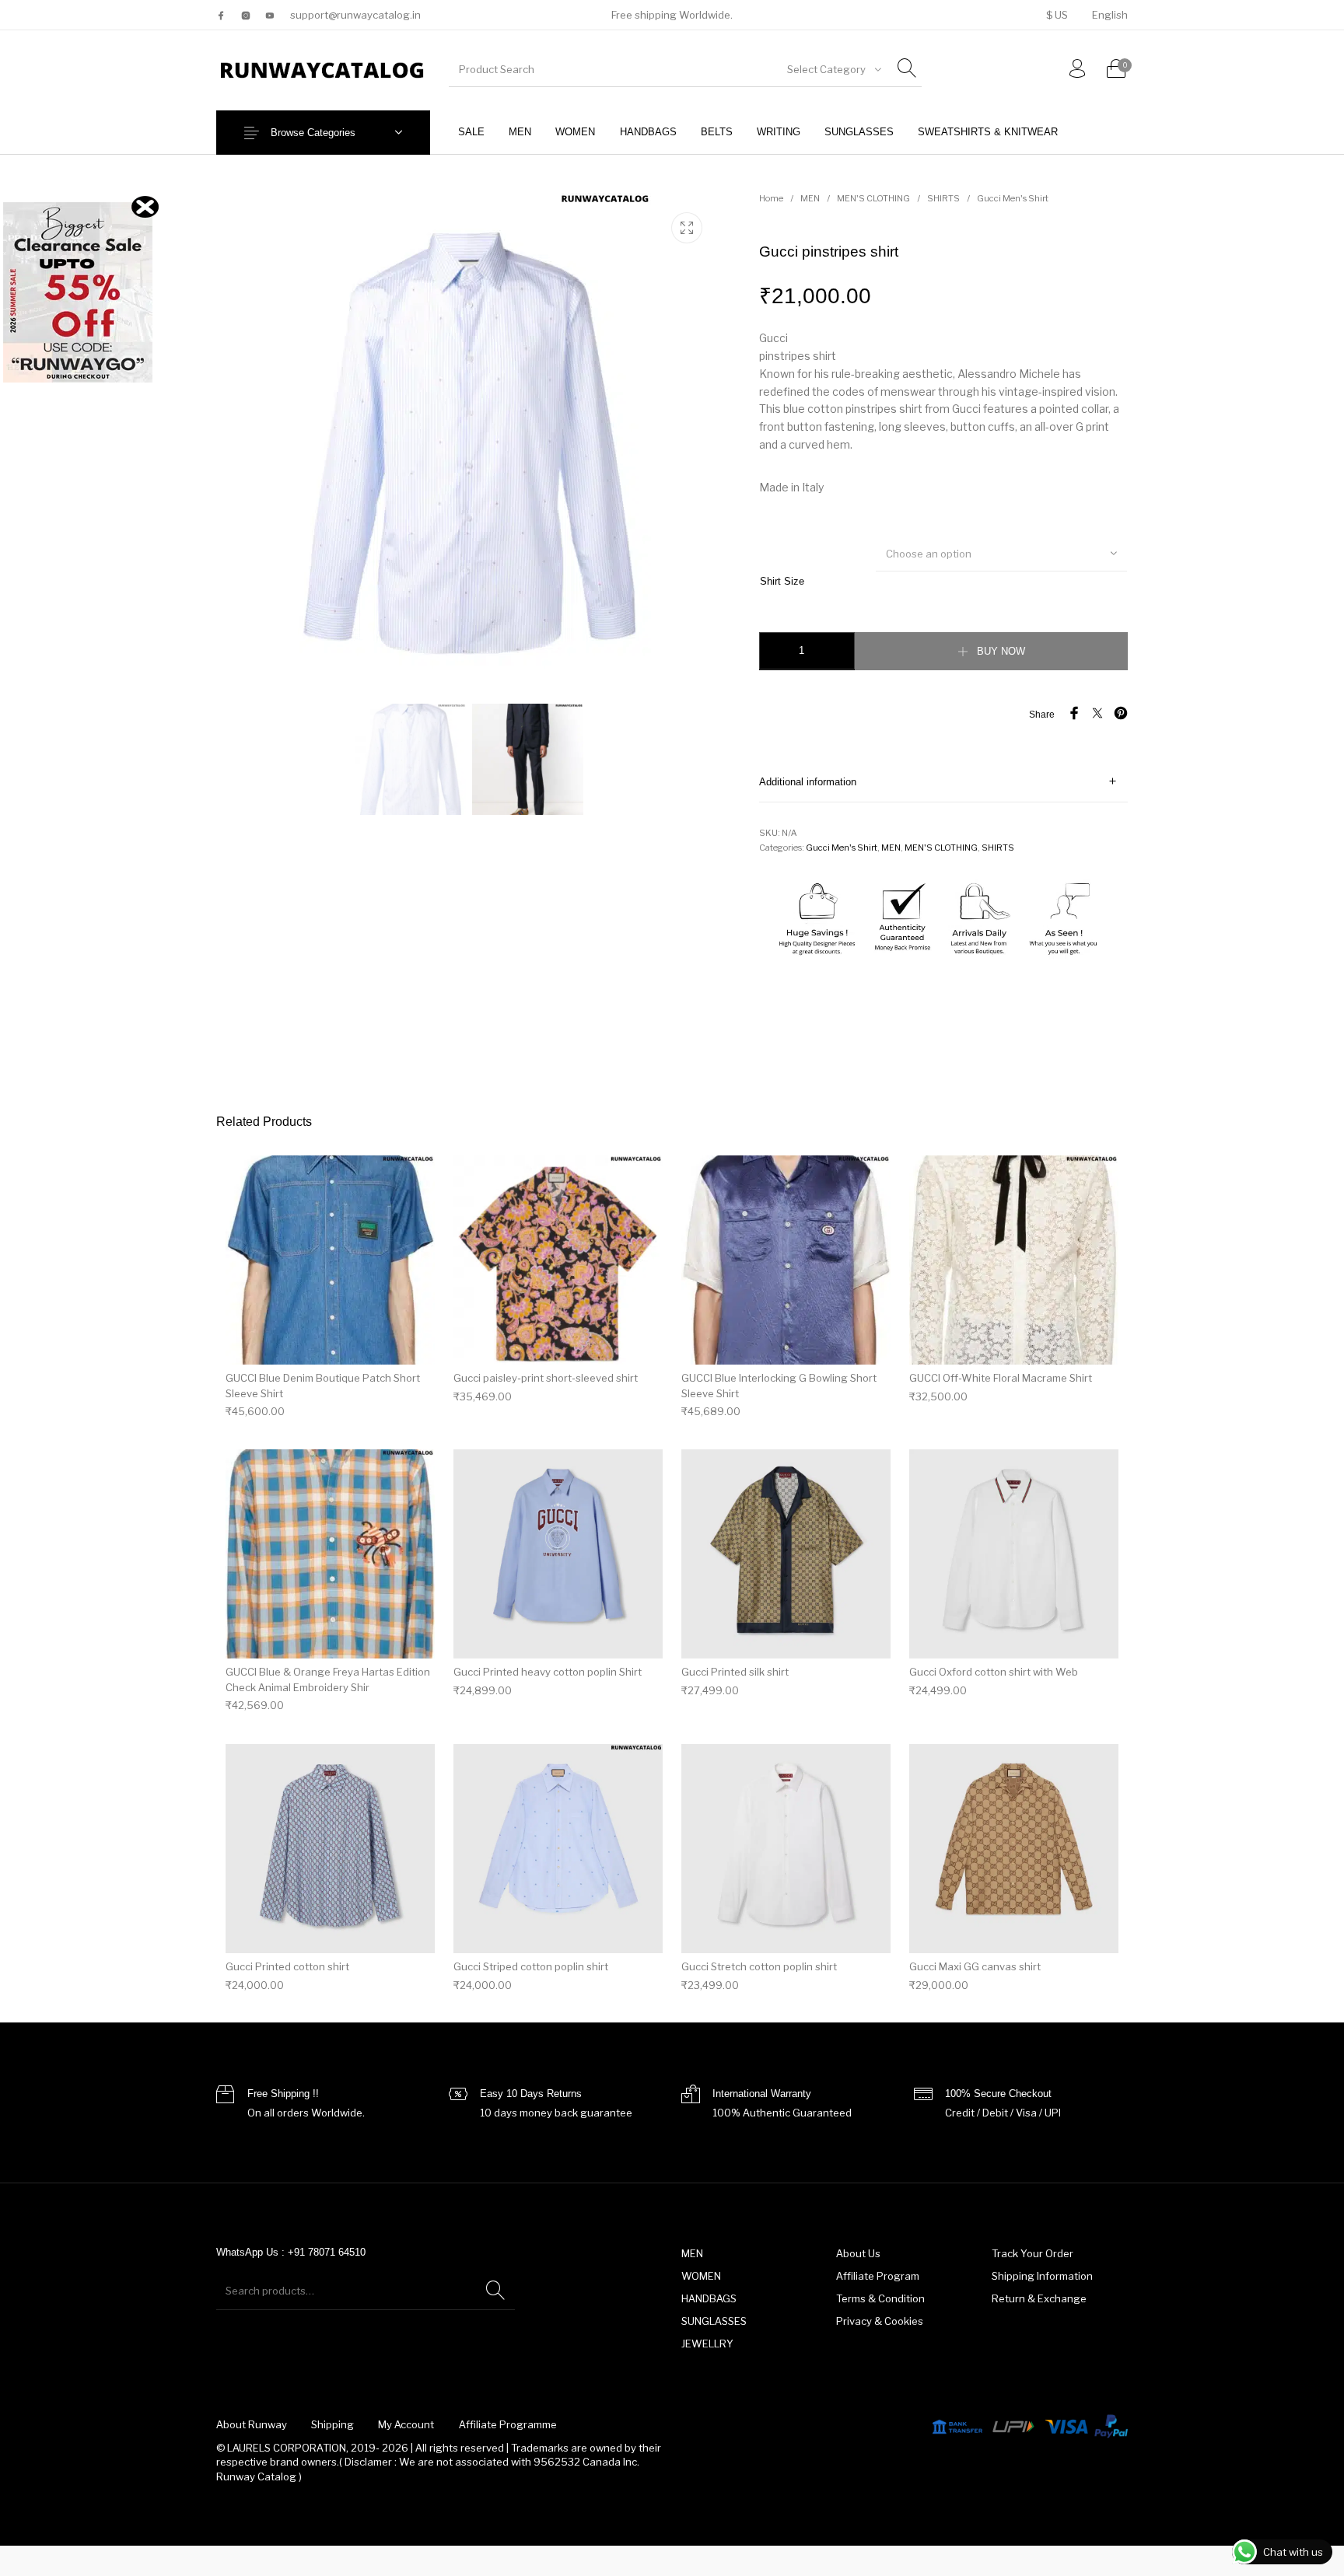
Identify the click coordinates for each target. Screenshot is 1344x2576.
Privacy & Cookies (880, 2321)
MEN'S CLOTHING (873, 198)
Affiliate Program (878, 2276)
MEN (810, 198)
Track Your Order (1032, 2253)
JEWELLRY (707, 2344)
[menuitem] (1057, 15)
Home (771, 198)
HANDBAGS (709, 2298)
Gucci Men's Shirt (1013, 198)
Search (495, 2291)
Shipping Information (1042, 2276)
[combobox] (833, 69)
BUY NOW (1001, 651)
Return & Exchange (1039, 2298)
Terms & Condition (880, 2298)
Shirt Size (782, 581)
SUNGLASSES (714, 2321)
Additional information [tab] (808, 782)
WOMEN (701, 2276)
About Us (858, 2253)
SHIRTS (943, 198)
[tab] (943, 782)
